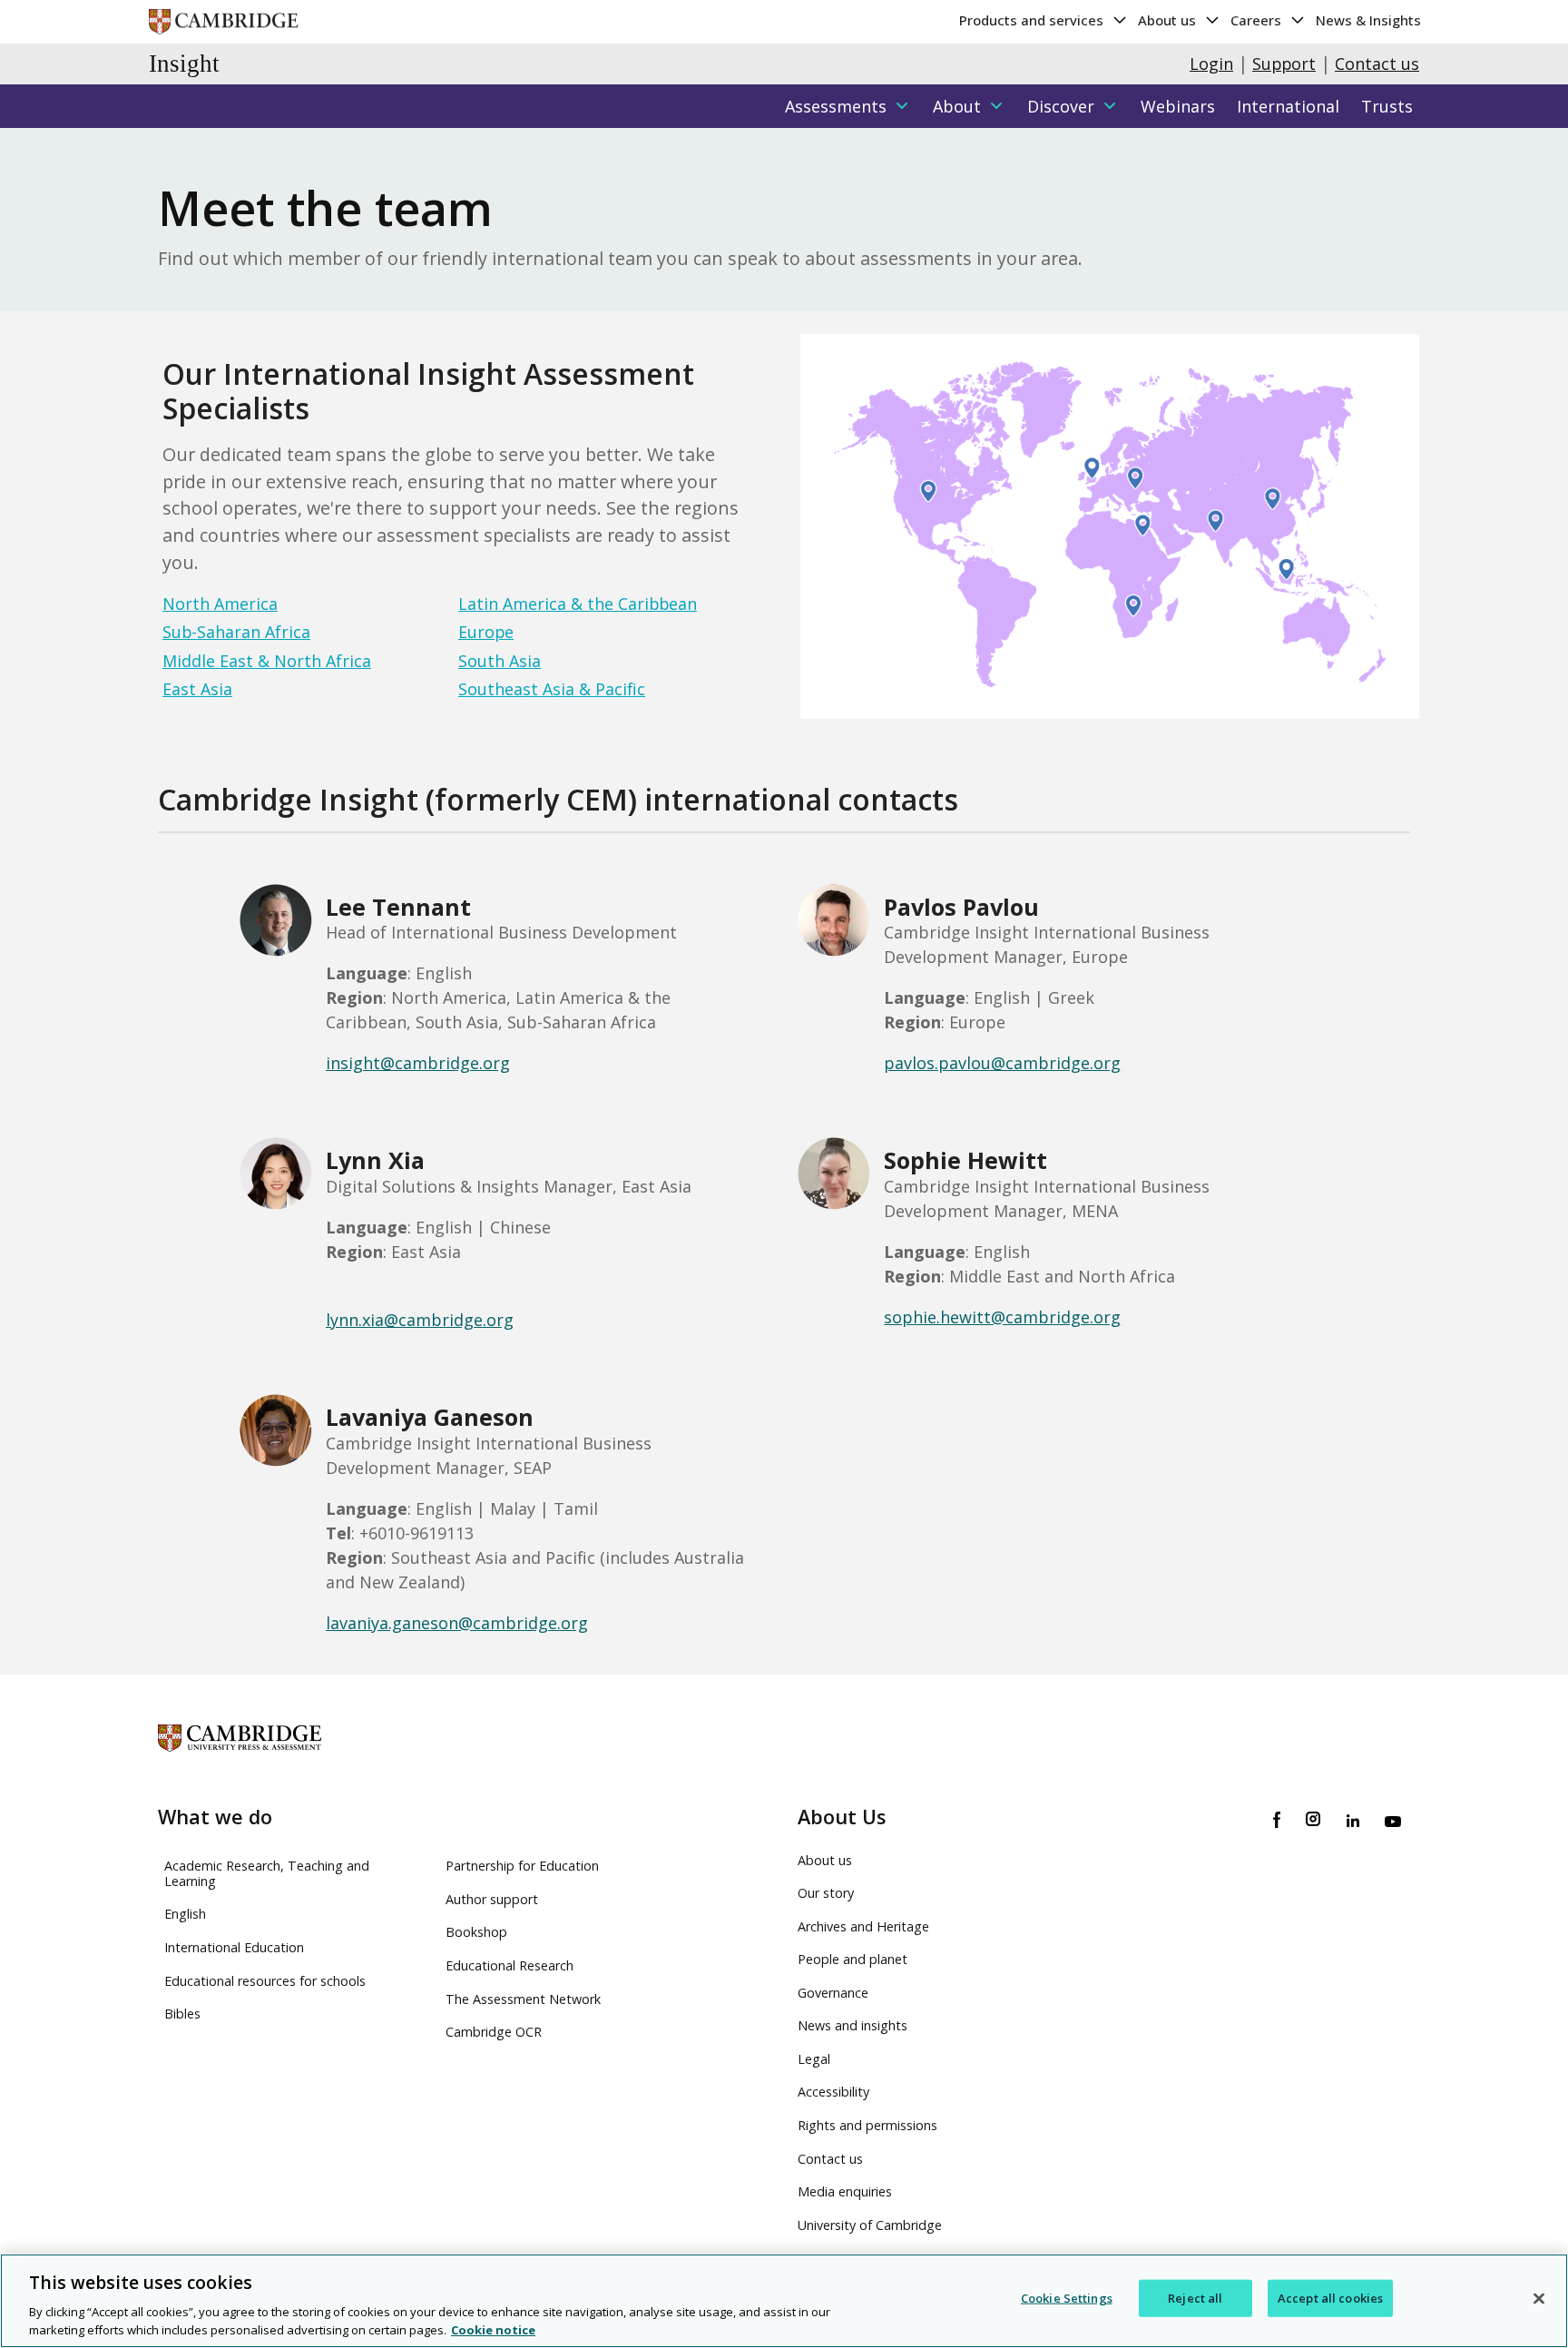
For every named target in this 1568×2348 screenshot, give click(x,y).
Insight (184, 64)
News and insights (853, 2025)
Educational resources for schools (265, 1981)
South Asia (500, 661)
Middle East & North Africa (267, 661)
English (185, 1914)
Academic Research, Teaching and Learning (267, 1873)
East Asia (197, 689)
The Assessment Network (523, 1999)
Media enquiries (845, 2191)
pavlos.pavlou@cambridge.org (1002, 1063)
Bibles (182, 2014)
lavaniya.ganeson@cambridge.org (457, 1623)
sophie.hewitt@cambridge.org (1002, 1317)
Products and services (1033, 20)
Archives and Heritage (863, 1926)
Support (1284, 64)
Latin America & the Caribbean (578, 604)
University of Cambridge (870, 2225)
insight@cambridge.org (418, 1063)
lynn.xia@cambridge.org (420, 1320)
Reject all (1195, 2298)
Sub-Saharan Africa (236, 632)
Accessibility (833, 2092)
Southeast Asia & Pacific (552, 689)
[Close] (1539, 2299)
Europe (486, 632)
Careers (1258, 20)
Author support (492, 1899)
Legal (814, 2059)
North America (220, 604)
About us (1169, 20)
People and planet (853, 1959)
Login (1211, 64)
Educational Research (510, 1965)
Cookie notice (493, 2329)
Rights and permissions (867, 2125)
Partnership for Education (522, 1866)
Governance (833, 1993)
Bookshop (476, 1932)
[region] (784, 2301)
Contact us (1377, 64)
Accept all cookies (1330, 2298)
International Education (234, 1947)
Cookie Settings (1067, 2298)
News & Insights (1368, 20)
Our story (826, 1893)
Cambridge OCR (494, 2032)
